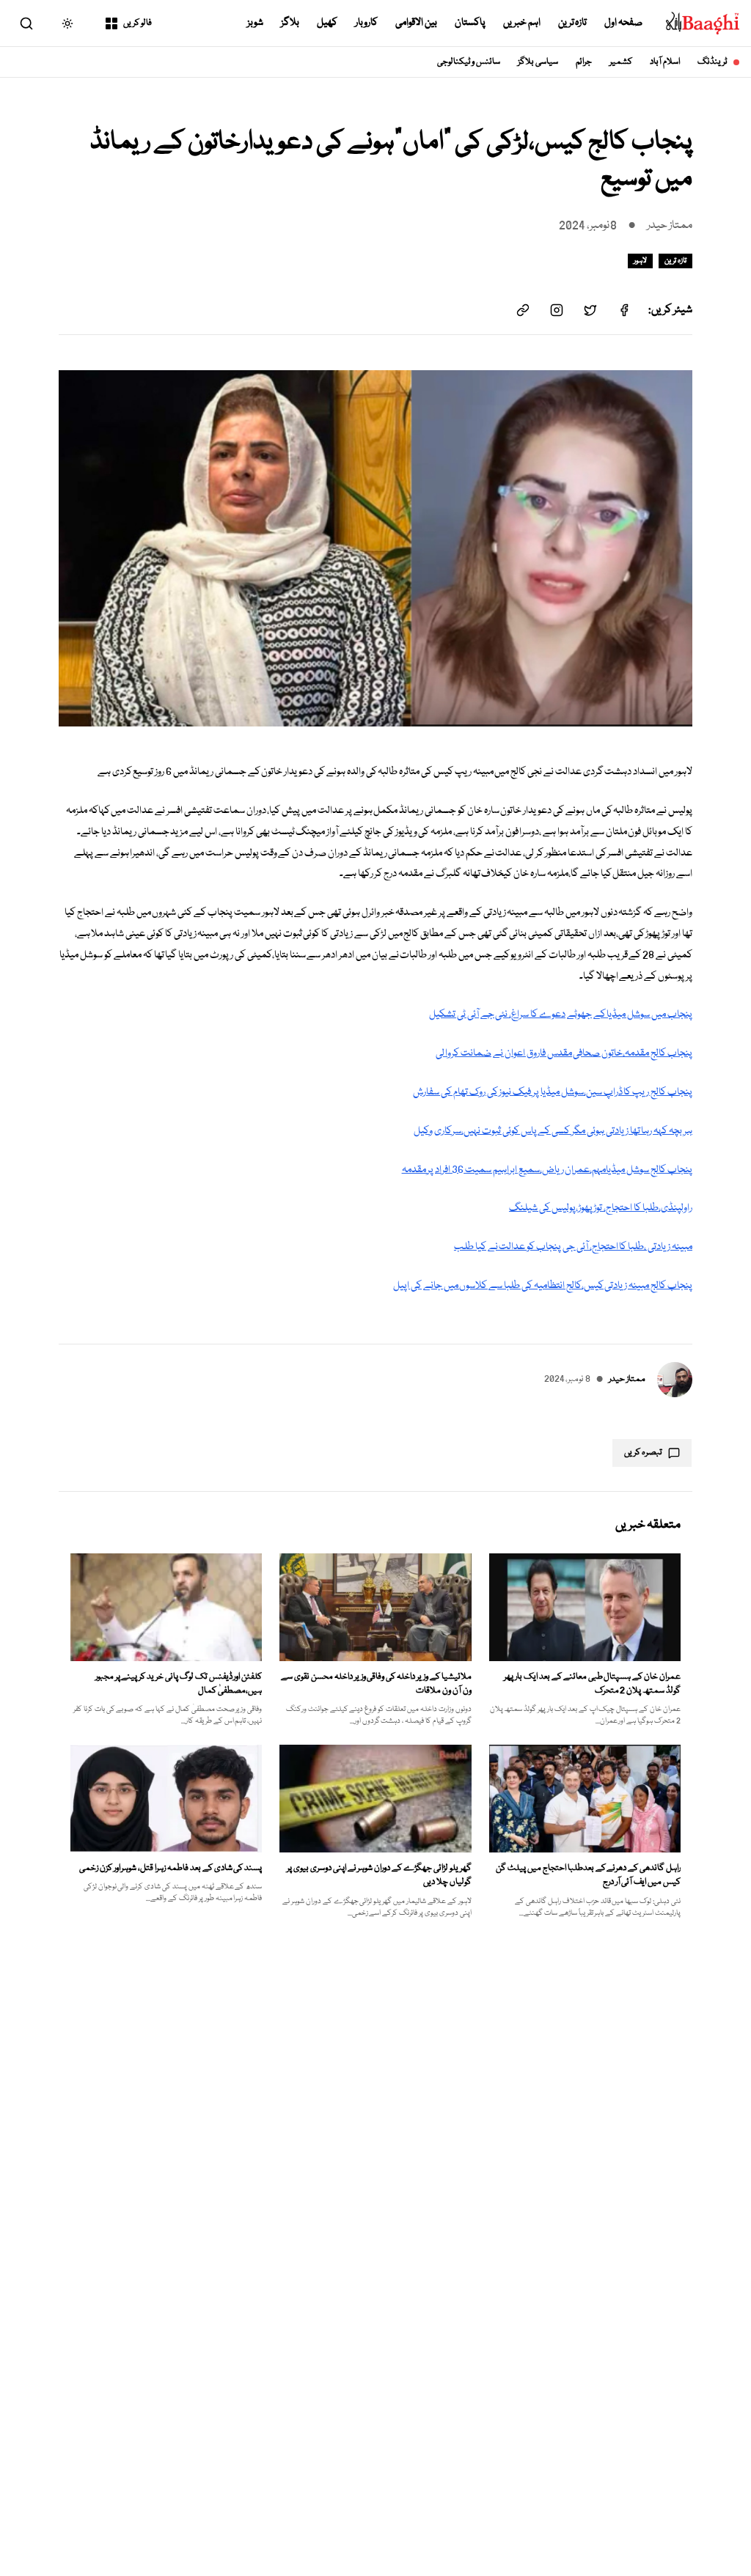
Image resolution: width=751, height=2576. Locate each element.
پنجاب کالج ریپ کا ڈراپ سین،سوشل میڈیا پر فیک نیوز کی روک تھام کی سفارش (553, 1092)
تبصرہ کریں (643, 1453)
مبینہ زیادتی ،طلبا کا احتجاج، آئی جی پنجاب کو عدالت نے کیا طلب (573, 1247)
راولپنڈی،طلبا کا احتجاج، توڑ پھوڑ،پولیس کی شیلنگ (601, 1208)
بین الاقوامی (416, 23)
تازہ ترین (573, 23)
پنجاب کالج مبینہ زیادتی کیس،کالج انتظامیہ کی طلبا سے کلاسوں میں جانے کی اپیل (543, 1286)
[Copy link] (523, 310)
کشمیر (621, 62)
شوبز (255, 23)
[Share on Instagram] (557, 310)
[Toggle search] (26, 23)
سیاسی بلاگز (538, 62)
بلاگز (290, 23)
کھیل (327, 23)
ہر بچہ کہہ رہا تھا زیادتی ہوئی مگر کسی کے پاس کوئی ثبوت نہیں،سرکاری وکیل (553, 1131)
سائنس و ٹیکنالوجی (469, 62)
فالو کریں (138, 23)
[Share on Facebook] (624, 310)
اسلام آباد (665, 62)
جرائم (584, 62)
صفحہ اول (623, 23)
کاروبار (366, 23)
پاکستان (470, 23)
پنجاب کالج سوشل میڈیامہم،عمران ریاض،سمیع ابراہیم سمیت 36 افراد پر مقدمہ (547, 1170)
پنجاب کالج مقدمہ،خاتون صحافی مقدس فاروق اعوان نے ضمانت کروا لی (564, 1053)
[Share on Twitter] (590, 310)
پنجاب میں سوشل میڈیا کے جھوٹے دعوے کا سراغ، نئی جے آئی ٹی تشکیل (561, 1015)
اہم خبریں (522, 23)
